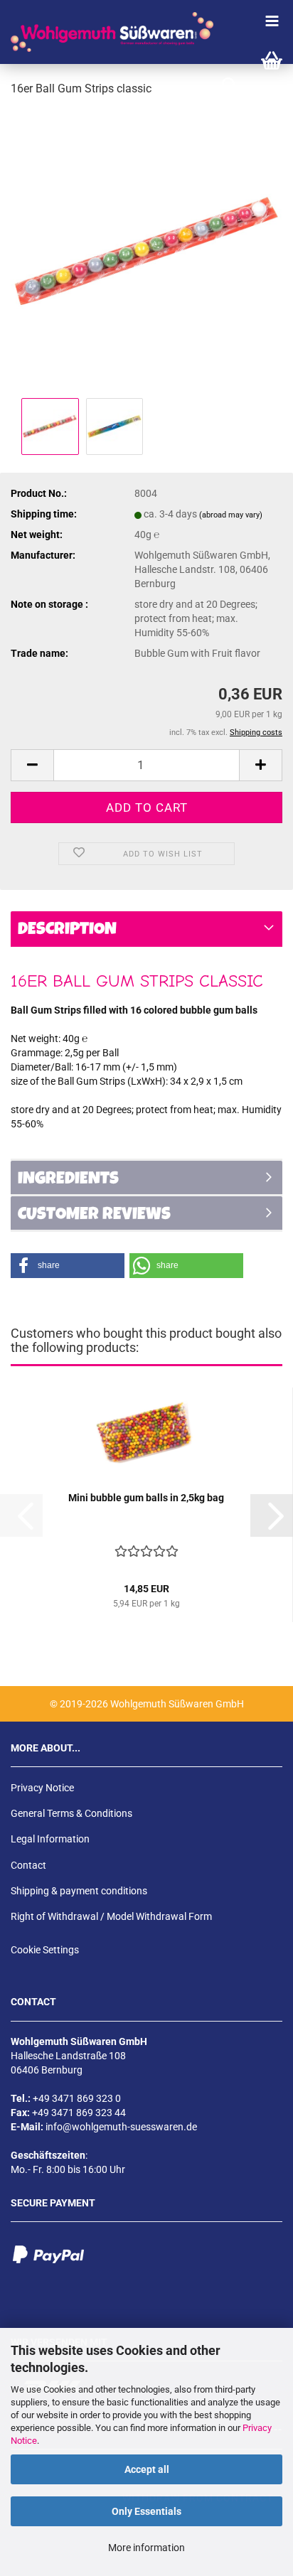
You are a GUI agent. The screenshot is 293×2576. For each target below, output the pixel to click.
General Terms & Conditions (71, 1813)
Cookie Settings (45, 1950)
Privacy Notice (42, 1788)
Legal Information (50, 1839)
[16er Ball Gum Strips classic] (146, 252)
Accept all (147, 2469)
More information (146, 2548)
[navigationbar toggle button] (272, 21)
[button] (32, 765)
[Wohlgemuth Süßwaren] (107, 32)
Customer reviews (94, 1215)
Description (67, 930)
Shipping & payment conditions (79, 1891)
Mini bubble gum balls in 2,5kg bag (146, 1498)
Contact (28, 1865)
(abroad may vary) (231, 515)
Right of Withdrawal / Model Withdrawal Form (111, 1916)
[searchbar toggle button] (229, 85)
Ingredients (68, 1180)
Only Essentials (146, 2511)
